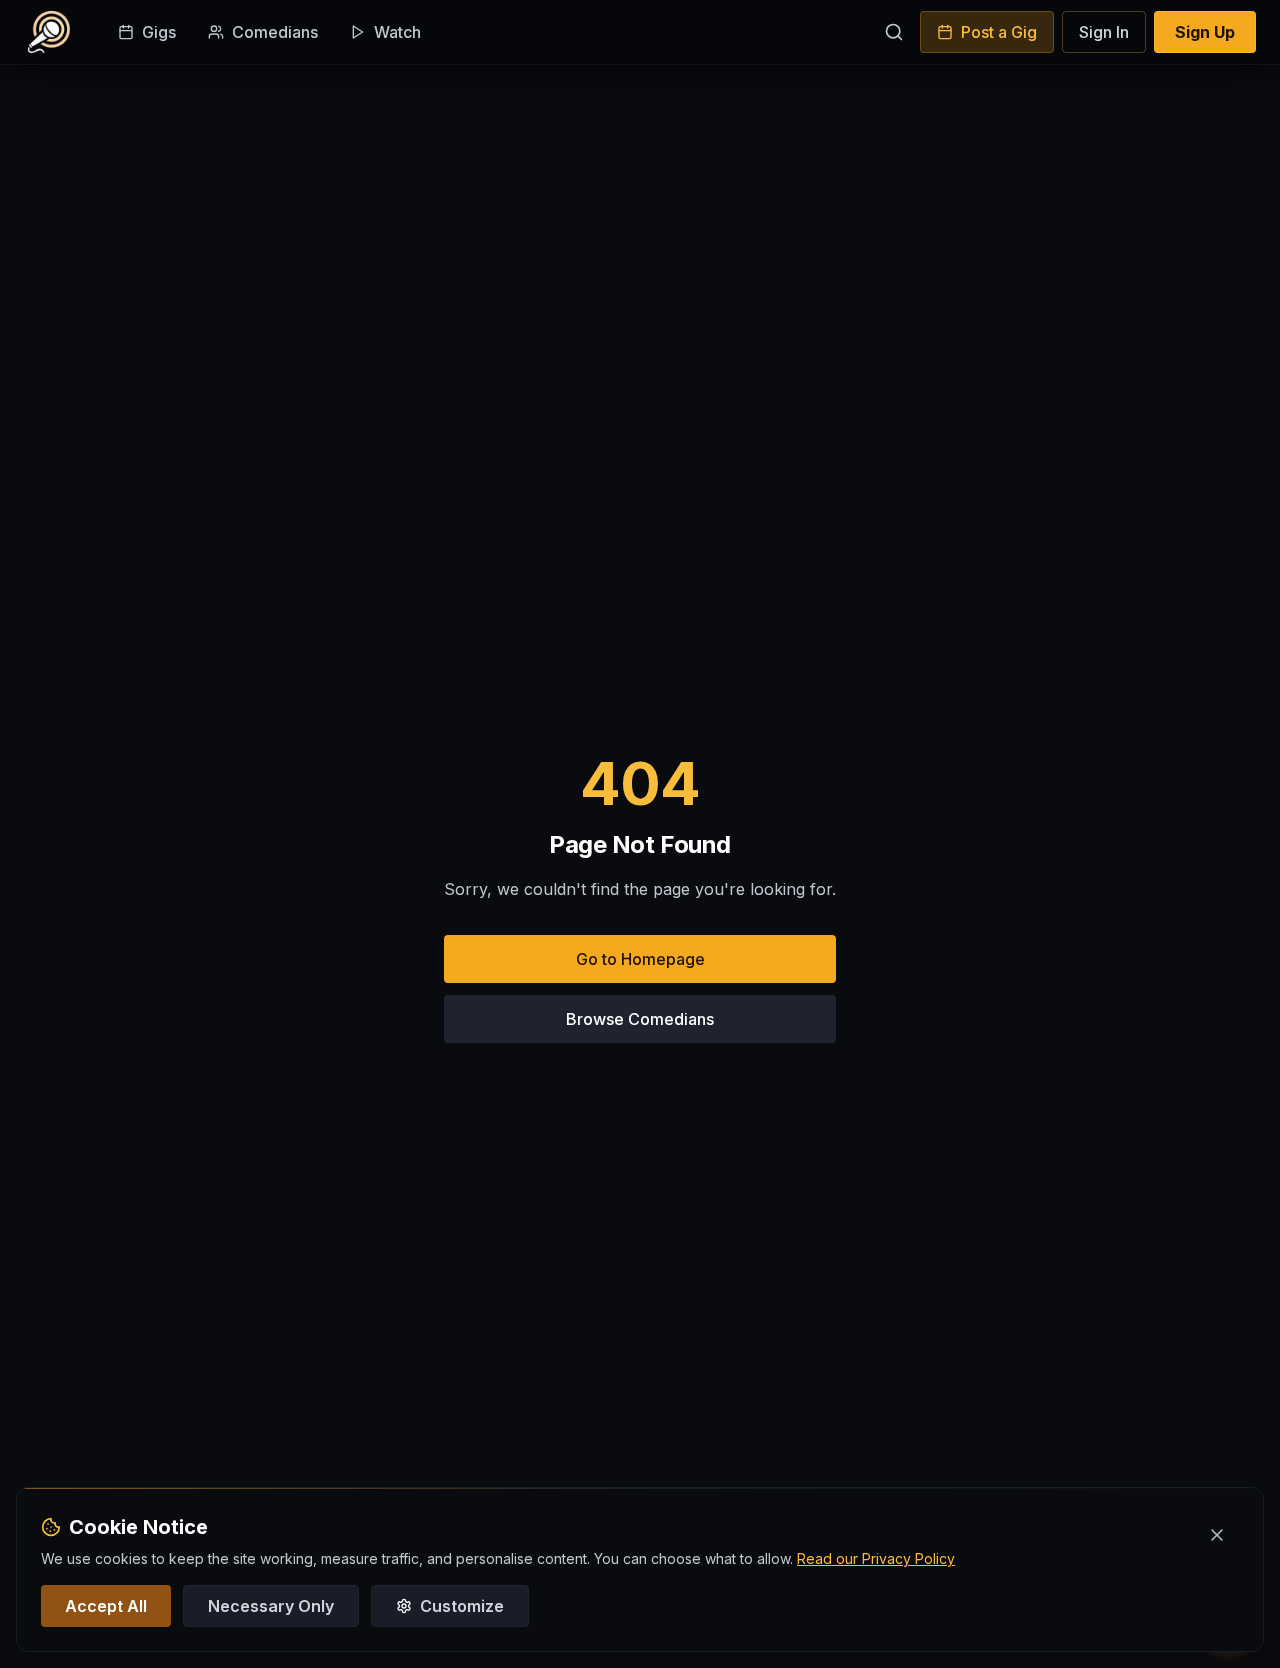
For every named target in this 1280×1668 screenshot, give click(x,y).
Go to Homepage (640, 959)
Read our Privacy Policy (876, 1558)
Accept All (106, 1606)
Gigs (159, 32)
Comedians (275, 32)
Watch (397, 32)
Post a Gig (999, 32)
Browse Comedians (640, 1019)
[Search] (894, 32)
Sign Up (1205, 32)
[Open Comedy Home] (49, 32)
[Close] (1217, 1535)
